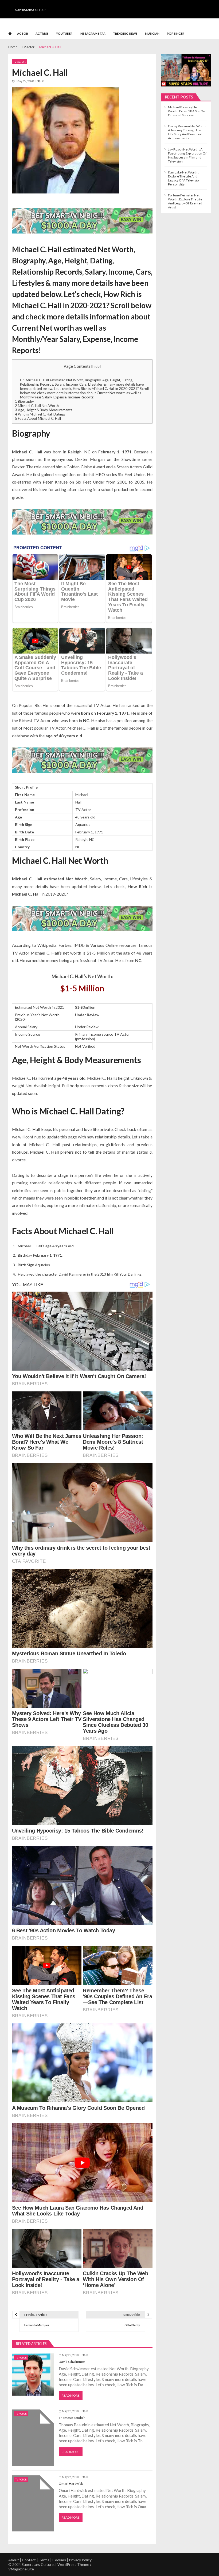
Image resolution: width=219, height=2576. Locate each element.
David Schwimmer (72, 2362)
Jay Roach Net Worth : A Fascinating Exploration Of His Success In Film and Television (187, 155)
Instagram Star (93, 33)
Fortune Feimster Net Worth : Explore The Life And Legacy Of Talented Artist (185, 201)
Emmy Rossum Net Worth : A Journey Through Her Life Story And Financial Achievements (187, 132)
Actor (23, 33)
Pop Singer (176, 33)
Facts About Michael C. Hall (38, 418)
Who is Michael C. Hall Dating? (40, 414)
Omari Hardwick (71, 2484)
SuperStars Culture (31, 10)
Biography (24, 401)
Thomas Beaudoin (72, 2418)
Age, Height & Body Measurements (44, 410)
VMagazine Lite (21, 2569)
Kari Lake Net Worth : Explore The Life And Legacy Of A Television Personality (184, 178)
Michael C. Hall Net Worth (37, 406)
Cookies (59, 2560)
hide (96, 366)
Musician (152, 33)
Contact (29, 2560)
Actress (42, 33)
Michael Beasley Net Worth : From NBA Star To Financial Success (186, 111)
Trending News (125, 33)
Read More (71, 2395)
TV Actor (19, 62)
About (14, 2560)
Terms (44, 2560)
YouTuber (64, 33)
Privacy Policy (80, 2560)
